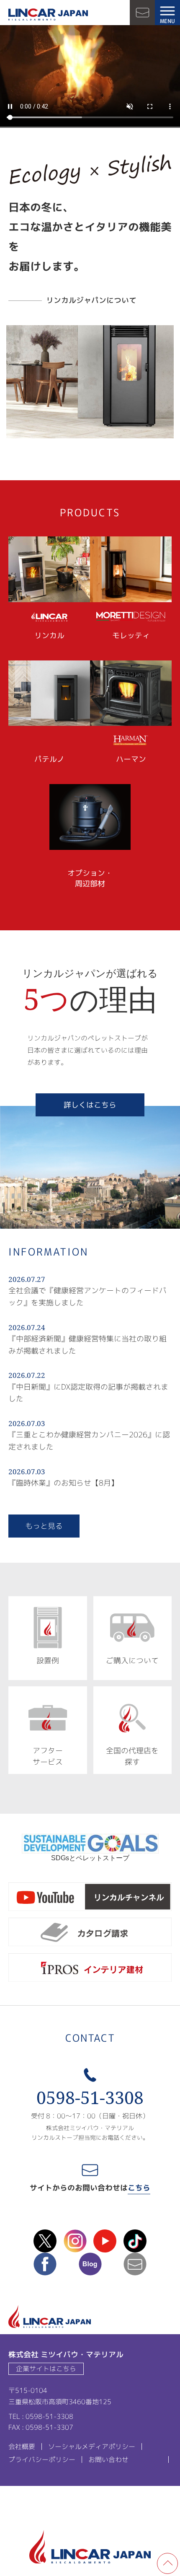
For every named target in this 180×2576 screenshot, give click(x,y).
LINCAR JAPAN (48, 15)
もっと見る (44, 1526)
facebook (45, 2264)
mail (135, 2264)
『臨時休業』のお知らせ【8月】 (63, 1483)
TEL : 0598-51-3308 (41, 2416)
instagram (75, 2241)
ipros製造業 (90, 1969)
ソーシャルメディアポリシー (92, 2447)
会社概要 (22, 2447)
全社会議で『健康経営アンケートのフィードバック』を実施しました (87, 1297)
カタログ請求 (90, 1933)
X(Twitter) (45, 2241)
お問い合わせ (142, 13)
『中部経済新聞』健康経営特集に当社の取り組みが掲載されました (87, 1345)
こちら (139, 2188)
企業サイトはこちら (46, 2369)
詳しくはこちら (90, 1105)
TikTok (135, 2241)
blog (90, 2264)
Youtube (105, 2241)
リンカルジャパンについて (91, 300)
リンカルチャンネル (90, 1898)
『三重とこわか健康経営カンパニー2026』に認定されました (89, 1441)
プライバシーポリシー (42, 2459)
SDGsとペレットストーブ (90, 1858)
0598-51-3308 (90, 2098)
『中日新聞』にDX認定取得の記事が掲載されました (88, 1393)
